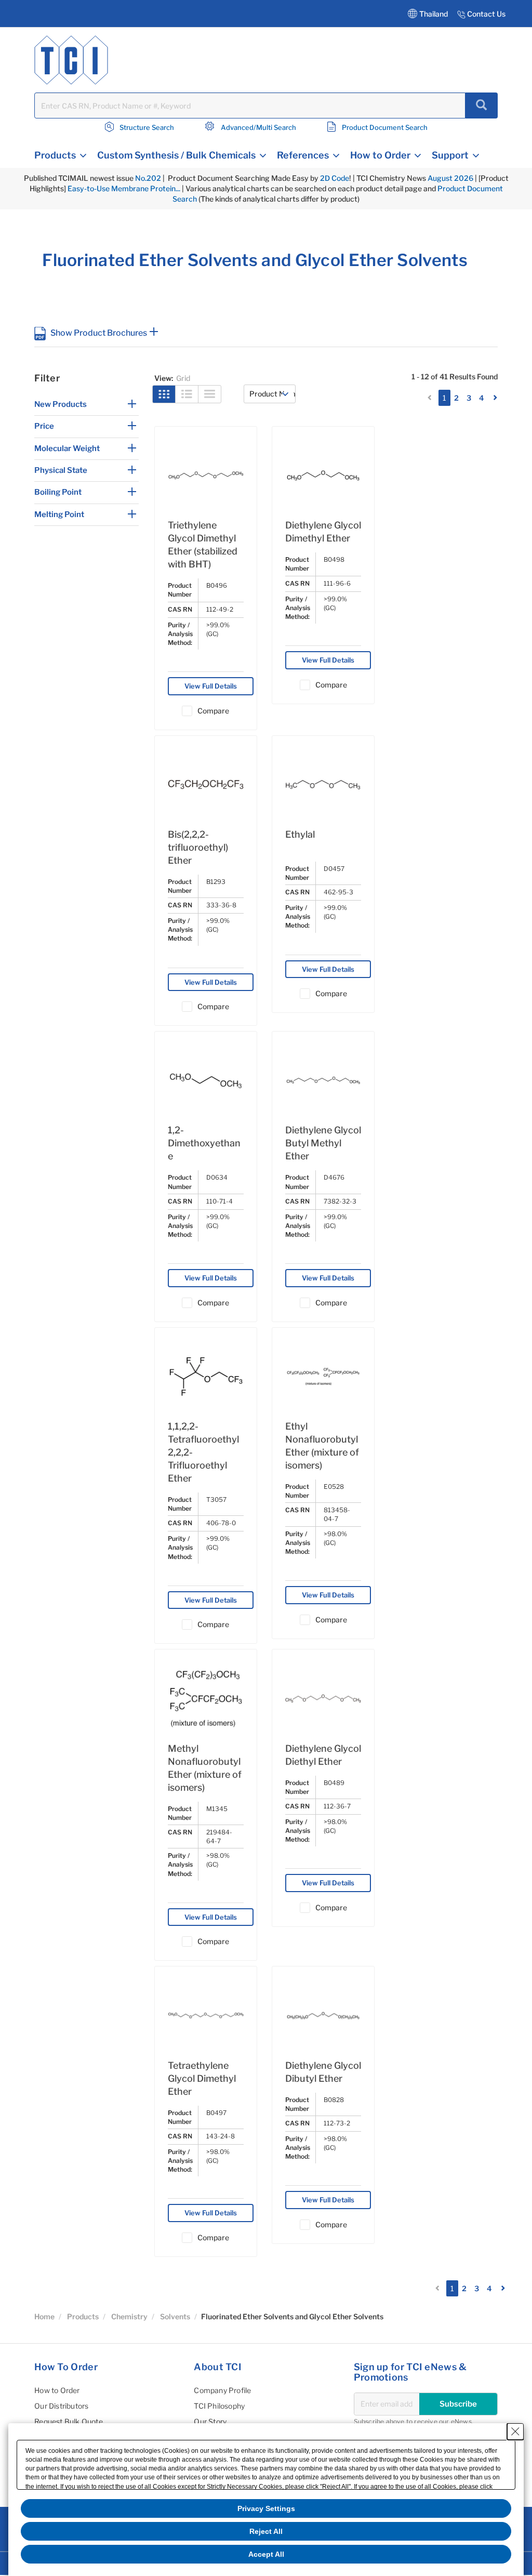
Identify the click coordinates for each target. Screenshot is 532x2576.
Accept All (266, 2554)
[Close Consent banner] (515, 2432)
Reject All (266, 2531)
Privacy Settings (266, 2508)
